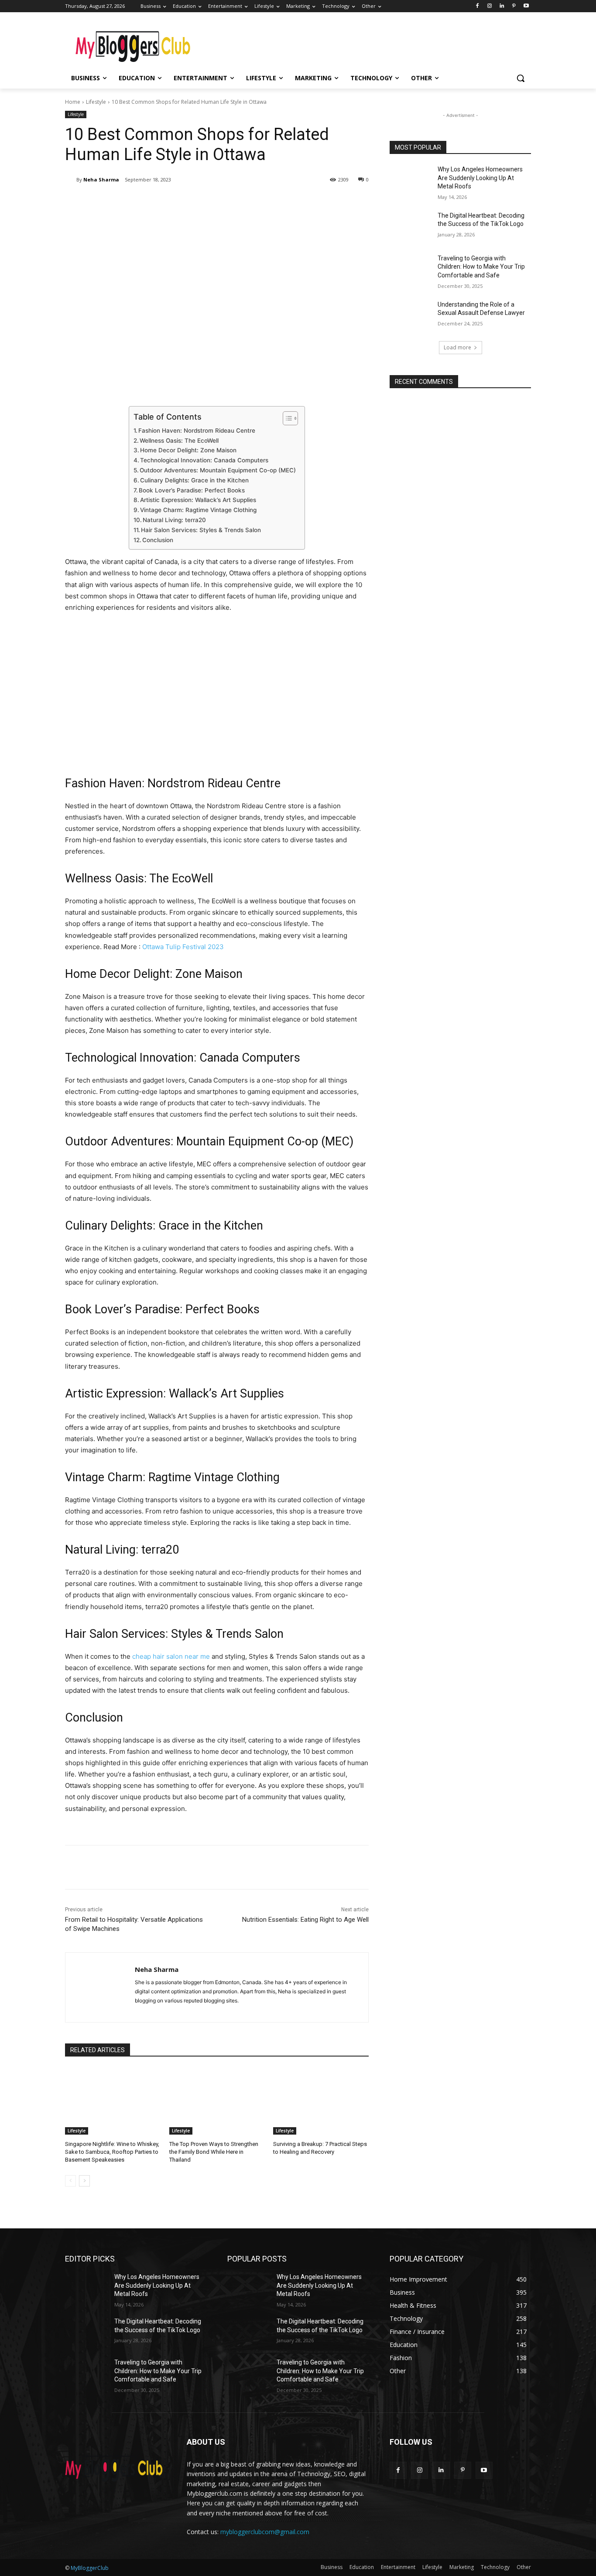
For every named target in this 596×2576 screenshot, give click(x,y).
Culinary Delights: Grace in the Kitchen (194, 480)
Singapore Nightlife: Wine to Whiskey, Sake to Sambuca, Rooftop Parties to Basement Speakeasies (112, 2152)
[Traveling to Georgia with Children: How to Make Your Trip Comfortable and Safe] (411, 269)
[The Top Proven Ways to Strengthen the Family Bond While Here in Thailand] (217, 2101)
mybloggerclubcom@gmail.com (265, 2532)
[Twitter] (148, 202)
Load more (457, 347)
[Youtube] (526, 6)
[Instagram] (490, 6)
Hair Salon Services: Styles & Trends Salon (201, 530)
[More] (209, 202)
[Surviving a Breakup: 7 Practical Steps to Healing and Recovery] (321, 2101)
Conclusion (158, 540)
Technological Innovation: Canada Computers (204, 460)
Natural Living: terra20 (174, 520)
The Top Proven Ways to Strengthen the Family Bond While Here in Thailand (214, 2152)
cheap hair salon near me (171, 1656)
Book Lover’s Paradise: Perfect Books (192, 490)
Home (73, 102)
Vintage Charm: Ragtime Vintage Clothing (198, 510)
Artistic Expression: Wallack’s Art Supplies (198, 500)
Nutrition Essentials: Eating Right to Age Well (305, 1920)
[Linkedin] (502, 6)
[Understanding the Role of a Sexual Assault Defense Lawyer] (411, 315)
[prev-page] (70, 2181)
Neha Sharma (101, 179)
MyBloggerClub (90, 2568)
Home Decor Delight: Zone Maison (188, 450)
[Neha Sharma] (71, 180)
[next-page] (84, 2181)
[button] (521, 78)
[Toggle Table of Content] (286, 418)
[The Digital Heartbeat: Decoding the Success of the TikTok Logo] (411, 226)
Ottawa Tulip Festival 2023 (183, 947)
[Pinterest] (514, 6)
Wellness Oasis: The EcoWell (179, 441)
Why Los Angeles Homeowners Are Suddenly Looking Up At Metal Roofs (480, 178)
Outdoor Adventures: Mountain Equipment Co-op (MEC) (218, 470)
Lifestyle (96, 102)
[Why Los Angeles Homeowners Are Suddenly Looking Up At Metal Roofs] (411, 180)
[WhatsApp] (188, 202)
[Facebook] (478, 6)
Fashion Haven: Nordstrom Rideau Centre (197, 430)
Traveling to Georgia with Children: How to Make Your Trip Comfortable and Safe (481, 267)
